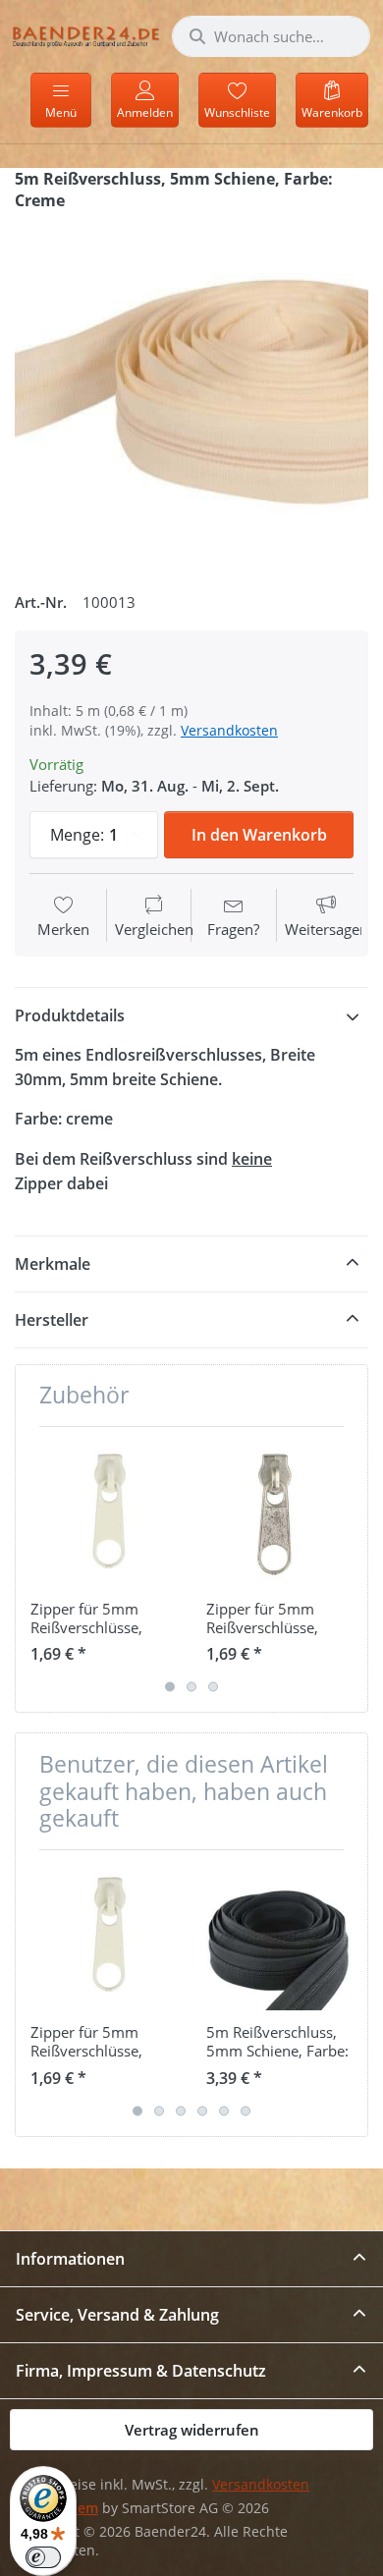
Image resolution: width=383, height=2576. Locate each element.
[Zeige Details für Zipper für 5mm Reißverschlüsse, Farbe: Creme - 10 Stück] (103, 1514)
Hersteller (52, 1320)
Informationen (70, 2259)
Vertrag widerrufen (192, 2430)
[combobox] (271, 36)
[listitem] (191, 394)
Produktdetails (70, 1015)
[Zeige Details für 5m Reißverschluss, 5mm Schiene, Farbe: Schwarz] (279, 1938)
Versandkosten (229, 730)
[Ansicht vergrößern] (191, 394)
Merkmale (53, 1264)
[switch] (43, 2557)
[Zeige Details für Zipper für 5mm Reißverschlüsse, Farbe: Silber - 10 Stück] (279, 1514)
